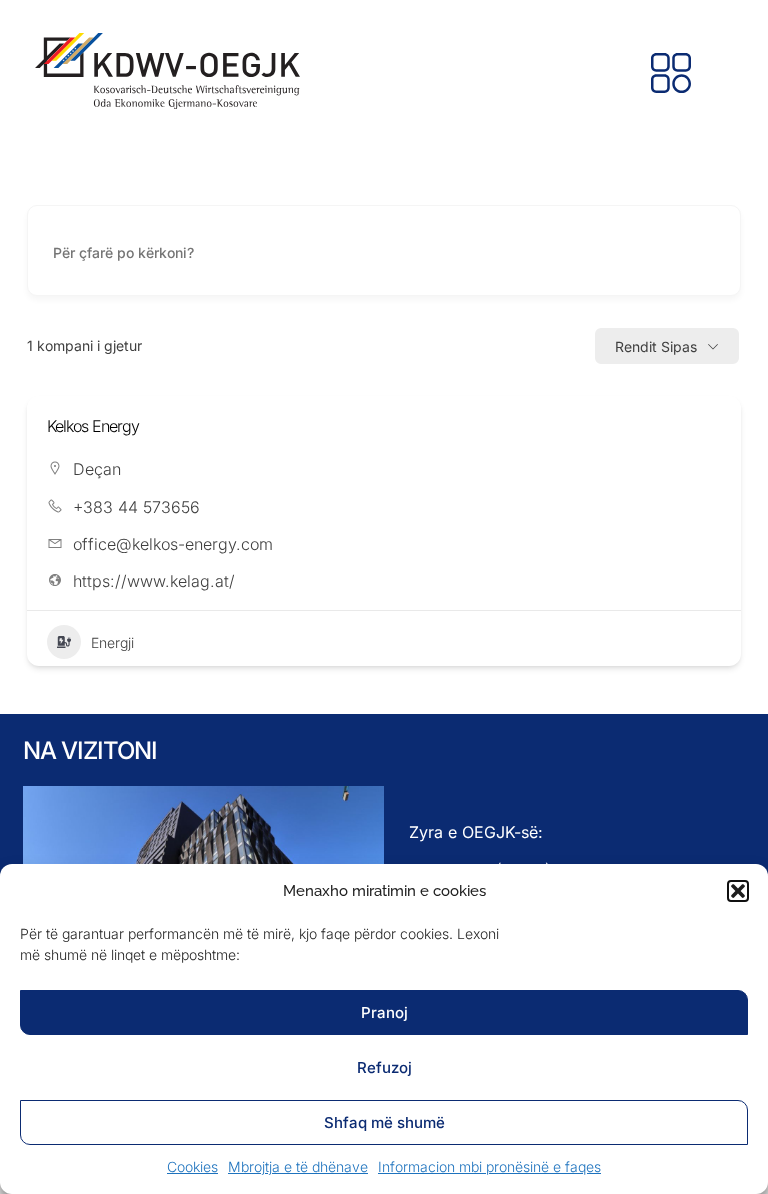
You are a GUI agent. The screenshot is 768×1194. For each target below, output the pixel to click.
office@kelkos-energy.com (173, 544)
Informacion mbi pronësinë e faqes (489, 1166)
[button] (738, 891)
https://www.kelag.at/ (154, 581)
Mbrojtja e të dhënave (298, 1166)
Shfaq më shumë (384, 1122)
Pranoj (384, 1012)
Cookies (192, 1166)
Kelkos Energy (93, 426)
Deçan (97, 469)
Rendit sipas (656, 346)
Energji (112, 642)
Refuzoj (384, 1067)
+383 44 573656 (136, 507)
